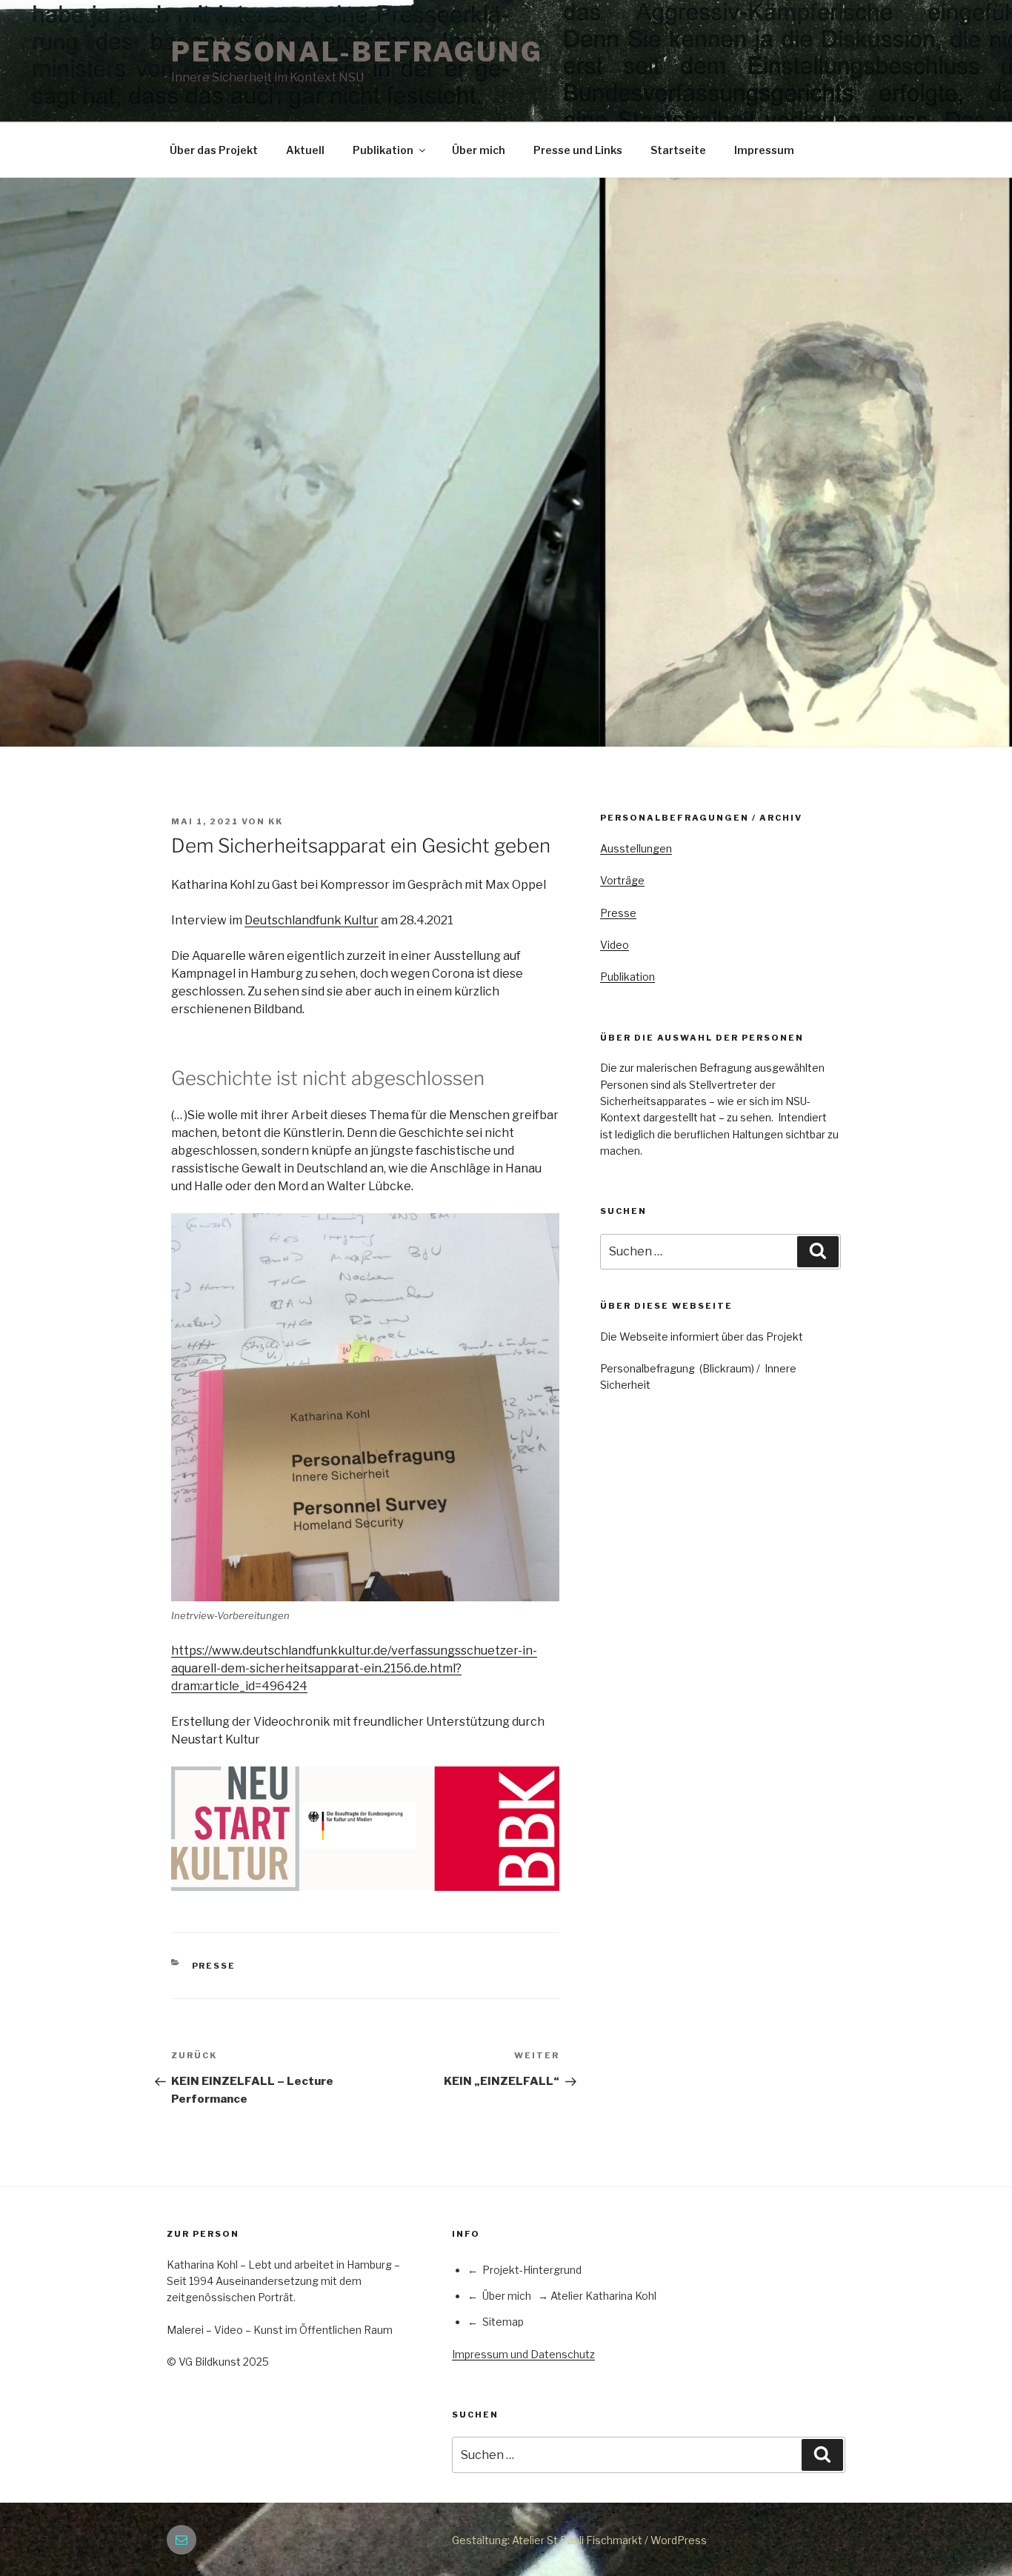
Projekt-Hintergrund (532, 2270)
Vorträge (622, 880)
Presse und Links (578, 150)
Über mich (479, 150)
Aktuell (305, 150)
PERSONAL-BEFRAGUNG (357, 52)
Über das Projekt (214, 150)
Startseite (678, 150)
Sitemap (503, 2322)
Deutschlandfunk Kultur (312, 920)
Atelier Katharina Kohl (603, 2296)
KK (276, 821)
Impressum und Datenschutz (523, 2354)
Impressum (764, 150)
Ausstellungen (636, 848)
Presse (214, 1966)
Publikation (383, 150)
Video (615, 945)
